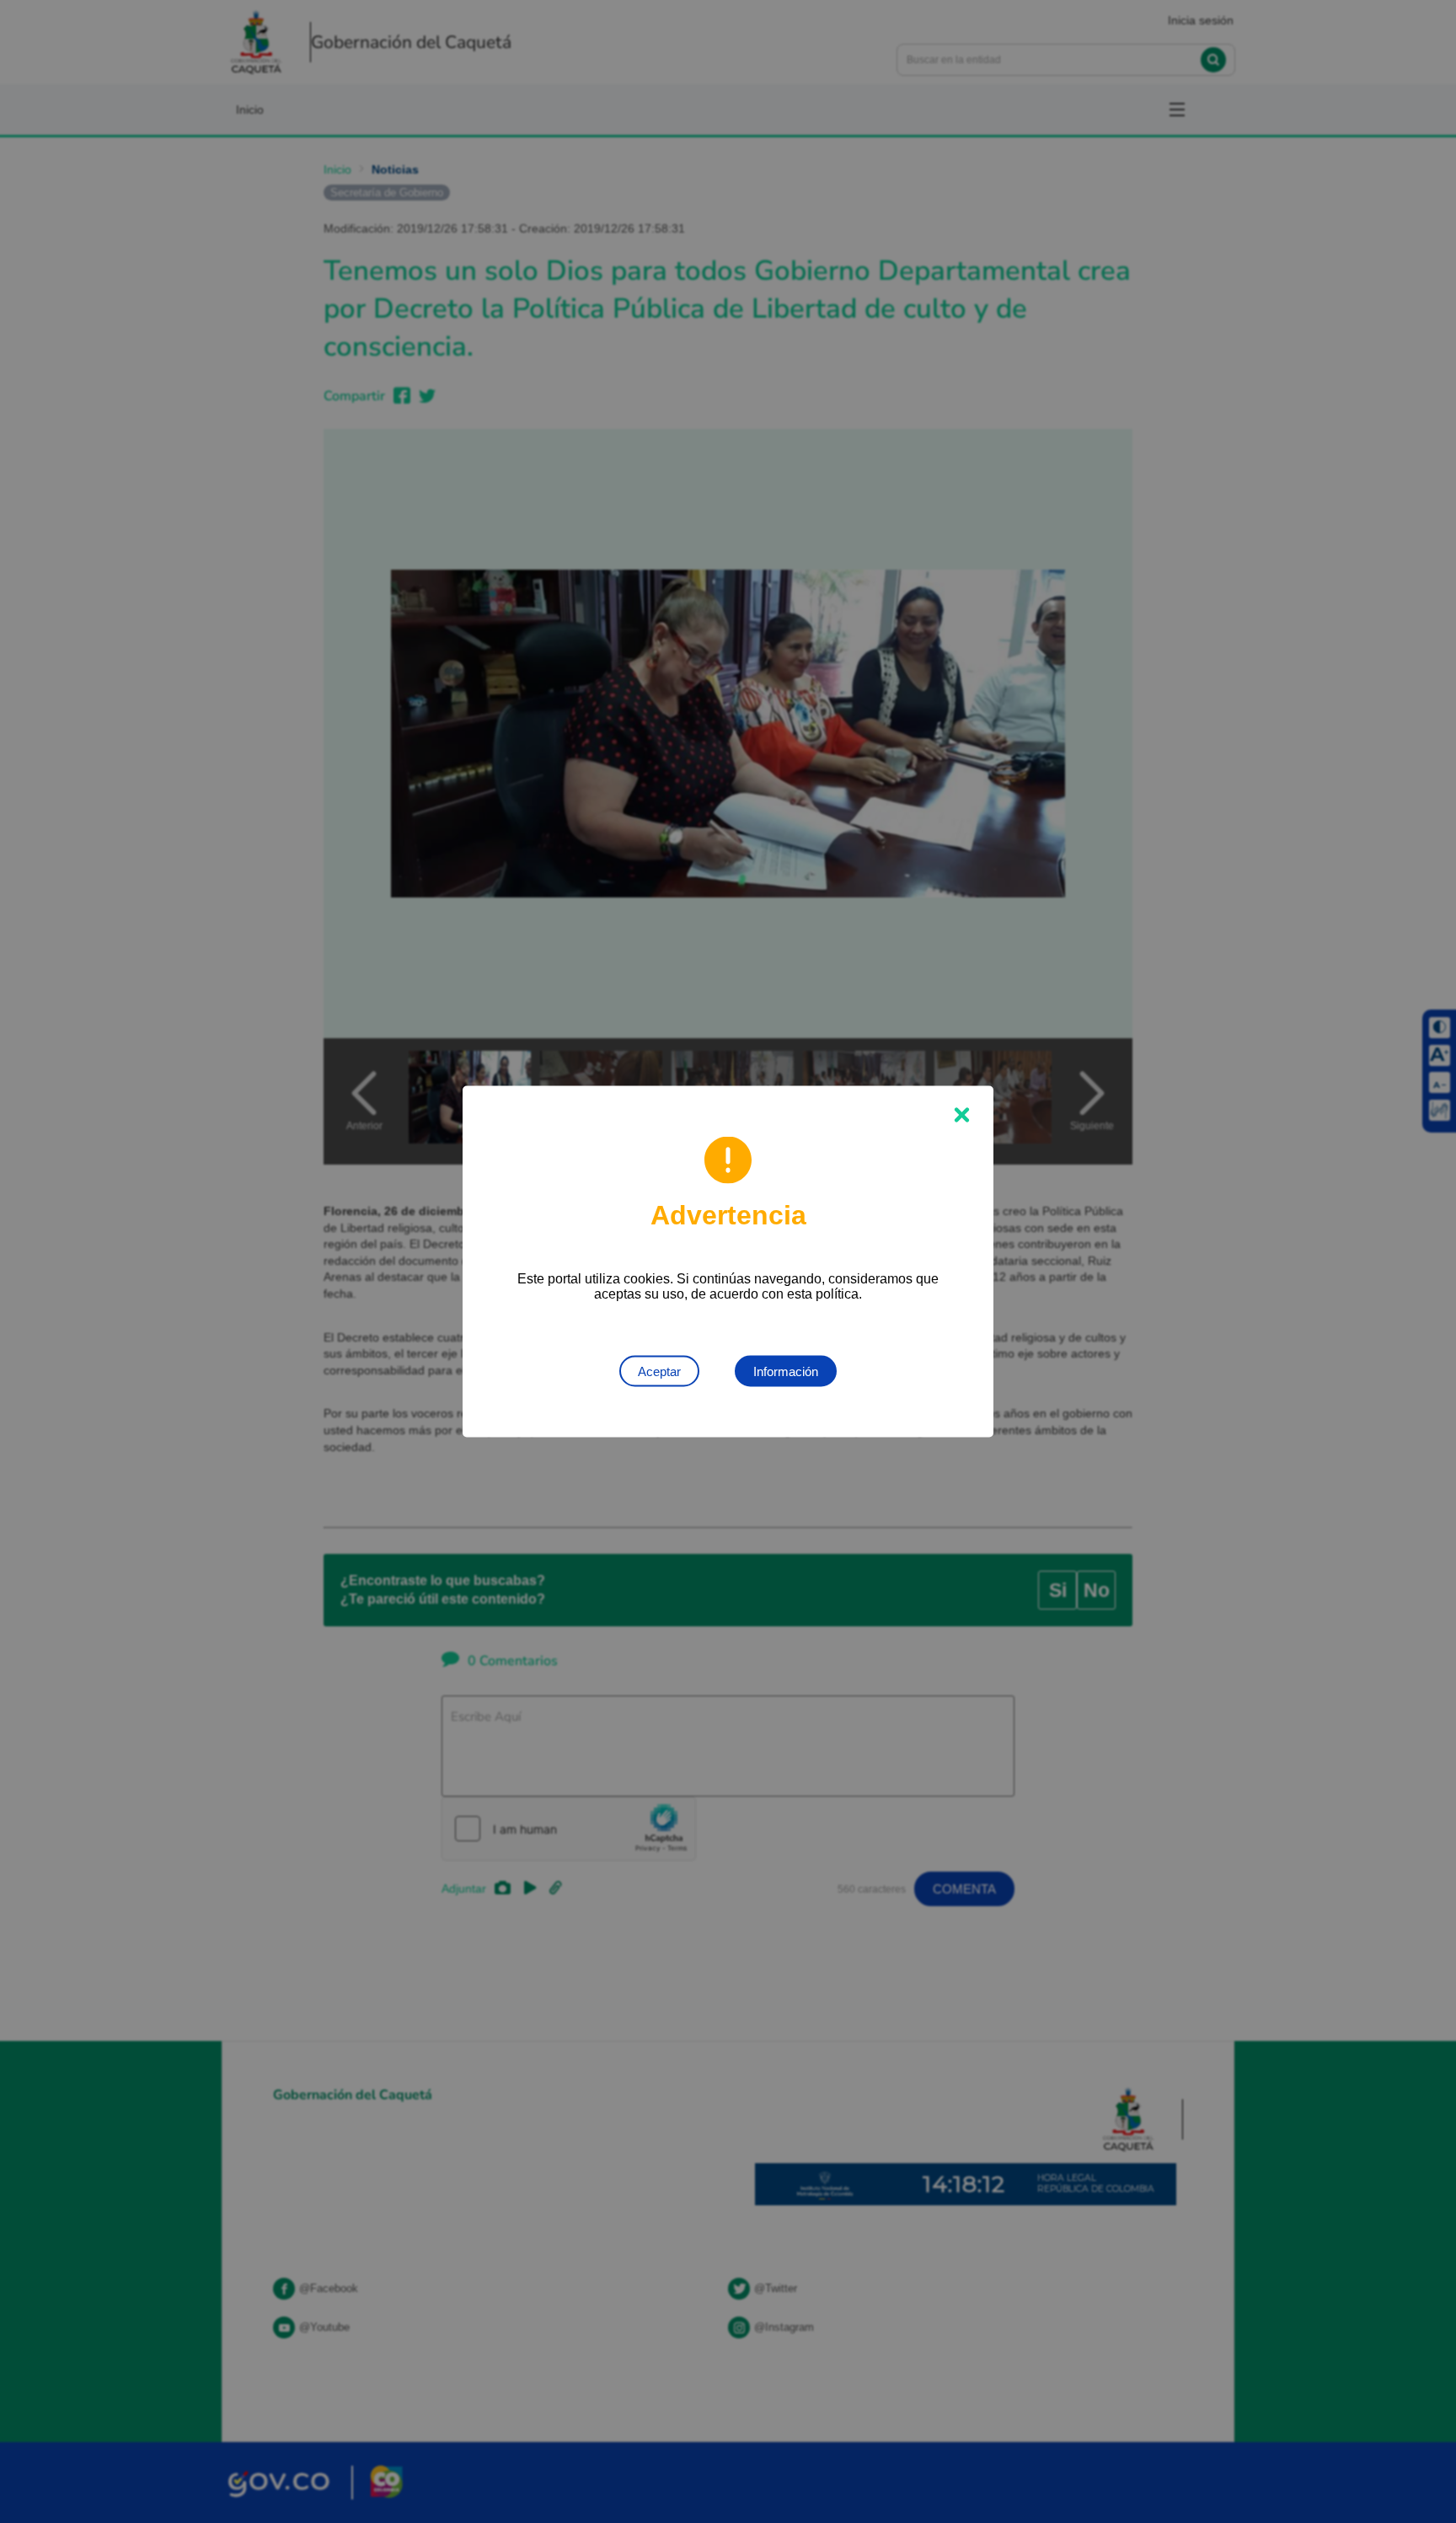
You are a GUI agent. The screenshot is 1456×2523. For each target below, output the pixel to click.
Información (786, 1371)
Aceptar (659, 1371)
